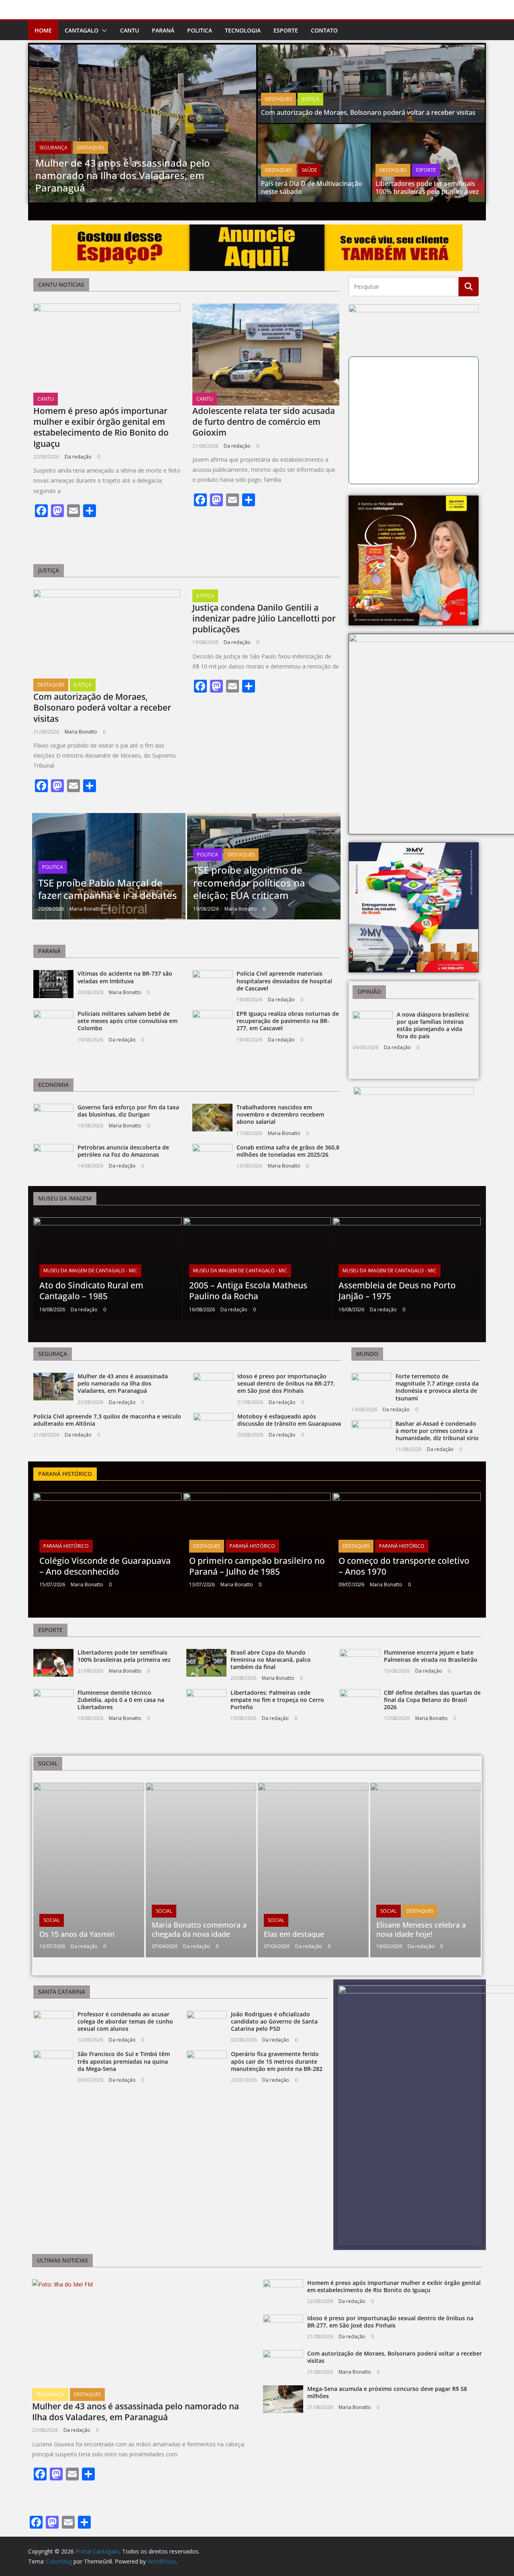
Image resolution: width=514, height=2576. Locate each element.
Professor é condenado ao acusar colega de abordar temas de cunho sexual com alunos (125, 2021)
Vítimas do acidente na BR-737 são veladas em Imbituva (125, 977)
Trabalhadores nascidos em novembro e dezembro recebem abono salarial (280, 1114)
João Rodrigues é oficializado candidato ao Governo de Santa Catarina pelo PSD (274, 2021)
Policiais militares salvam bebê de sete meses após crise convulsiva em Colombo (127, 1021)
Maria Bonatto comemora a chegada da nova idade (199, 1929)
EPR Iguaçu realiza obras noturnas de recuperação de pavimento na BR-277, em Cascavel (288, 1021)
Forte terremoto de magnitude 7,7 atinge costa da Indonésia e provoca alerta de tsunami (437, 1387)
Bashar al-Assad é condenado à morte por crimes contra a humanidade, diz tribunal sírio (437, 1431)
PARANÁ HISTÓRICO (66, 1546)
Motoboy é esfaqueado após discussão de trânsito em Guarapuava (289, 1420)
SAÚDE (309, 170)
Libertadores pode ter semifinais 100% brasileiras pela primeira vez (427, 188)
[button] (103, 31)
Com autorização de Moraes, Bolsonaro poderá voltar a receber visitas (368, 112)
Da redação (78, 457)
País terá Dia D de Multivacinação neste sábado (312, 188)
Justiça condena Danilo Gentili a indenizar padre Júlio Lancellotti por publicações (264, 619)
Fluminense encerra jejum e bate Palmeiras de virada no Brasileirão (431, 1656)
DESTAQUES (91, 148)
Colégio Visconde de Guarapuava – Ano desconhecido (105, 1566)
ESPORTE (286, 30)
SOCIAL (52, 1920)
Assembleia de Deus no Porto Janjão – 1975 (397, 1291)
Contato (324, 30)
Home (43, 30)
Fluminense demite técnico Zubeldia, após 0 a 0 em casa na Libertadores (121, 1700)
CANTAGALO (82, 30)
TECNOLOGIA (243, 30)
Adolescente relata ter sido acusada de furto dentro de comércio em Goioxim (264, 422)
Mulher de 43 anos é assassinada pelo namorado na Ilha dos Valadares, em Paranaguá (123, 175)
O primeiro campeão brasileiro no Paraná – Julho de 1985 (257, 1566)
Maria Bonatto (81, 732)
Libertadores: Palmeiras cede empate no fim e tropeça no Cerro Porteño (277, 1700)
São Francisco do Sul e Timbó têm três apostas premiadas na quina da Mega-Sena (124, 2061)
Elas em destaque (294, 1934)
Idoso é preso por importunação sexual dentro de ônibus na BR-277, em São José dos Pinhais (286, 1383)
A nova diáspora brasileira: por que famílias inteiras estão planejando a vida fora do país (433, 1025)
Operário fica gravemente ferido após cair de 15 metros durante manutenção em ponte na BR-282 (277, 2061)
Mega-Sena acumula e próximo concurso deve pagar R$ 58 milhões (387, 2392)
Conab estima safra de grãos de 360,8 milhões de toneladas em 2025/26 (288, 1151)
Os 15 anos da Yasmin (77, 1934)
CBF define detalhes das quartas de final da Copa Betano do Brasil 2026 (432, 1700)
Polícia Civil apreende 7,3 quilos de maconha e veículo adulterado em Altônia (107, 1420)
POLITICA (200, 30)
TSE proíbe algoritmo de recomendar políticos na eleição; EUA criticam (249, 882)
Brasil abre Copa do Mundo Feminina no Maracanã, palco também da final (271, 1660)
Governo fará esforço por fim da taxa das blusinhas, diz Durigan (128, 1111)
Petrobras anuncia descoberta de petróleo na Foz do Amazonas (123, 1151)
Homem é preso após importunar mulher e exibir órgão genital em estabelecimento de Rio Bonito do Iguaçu (101, 427)
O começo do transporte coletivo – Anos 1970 (404, 1566)
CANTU (130, 30)
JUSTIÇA (310, 99)
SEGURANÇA (53, 148)
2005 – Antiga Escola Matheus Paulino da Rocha (248, 1291)
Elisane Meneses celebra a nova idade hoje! (421, 1929)
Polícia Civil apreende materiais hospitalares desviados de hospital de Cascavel (284, 981)
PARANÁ (163, 30)
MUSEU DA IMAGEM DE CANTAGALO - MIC (90, 1271)
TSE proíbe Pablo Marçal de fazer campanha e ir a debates (108, 889)
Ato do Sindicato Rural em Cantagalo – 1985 (91, 1291)
